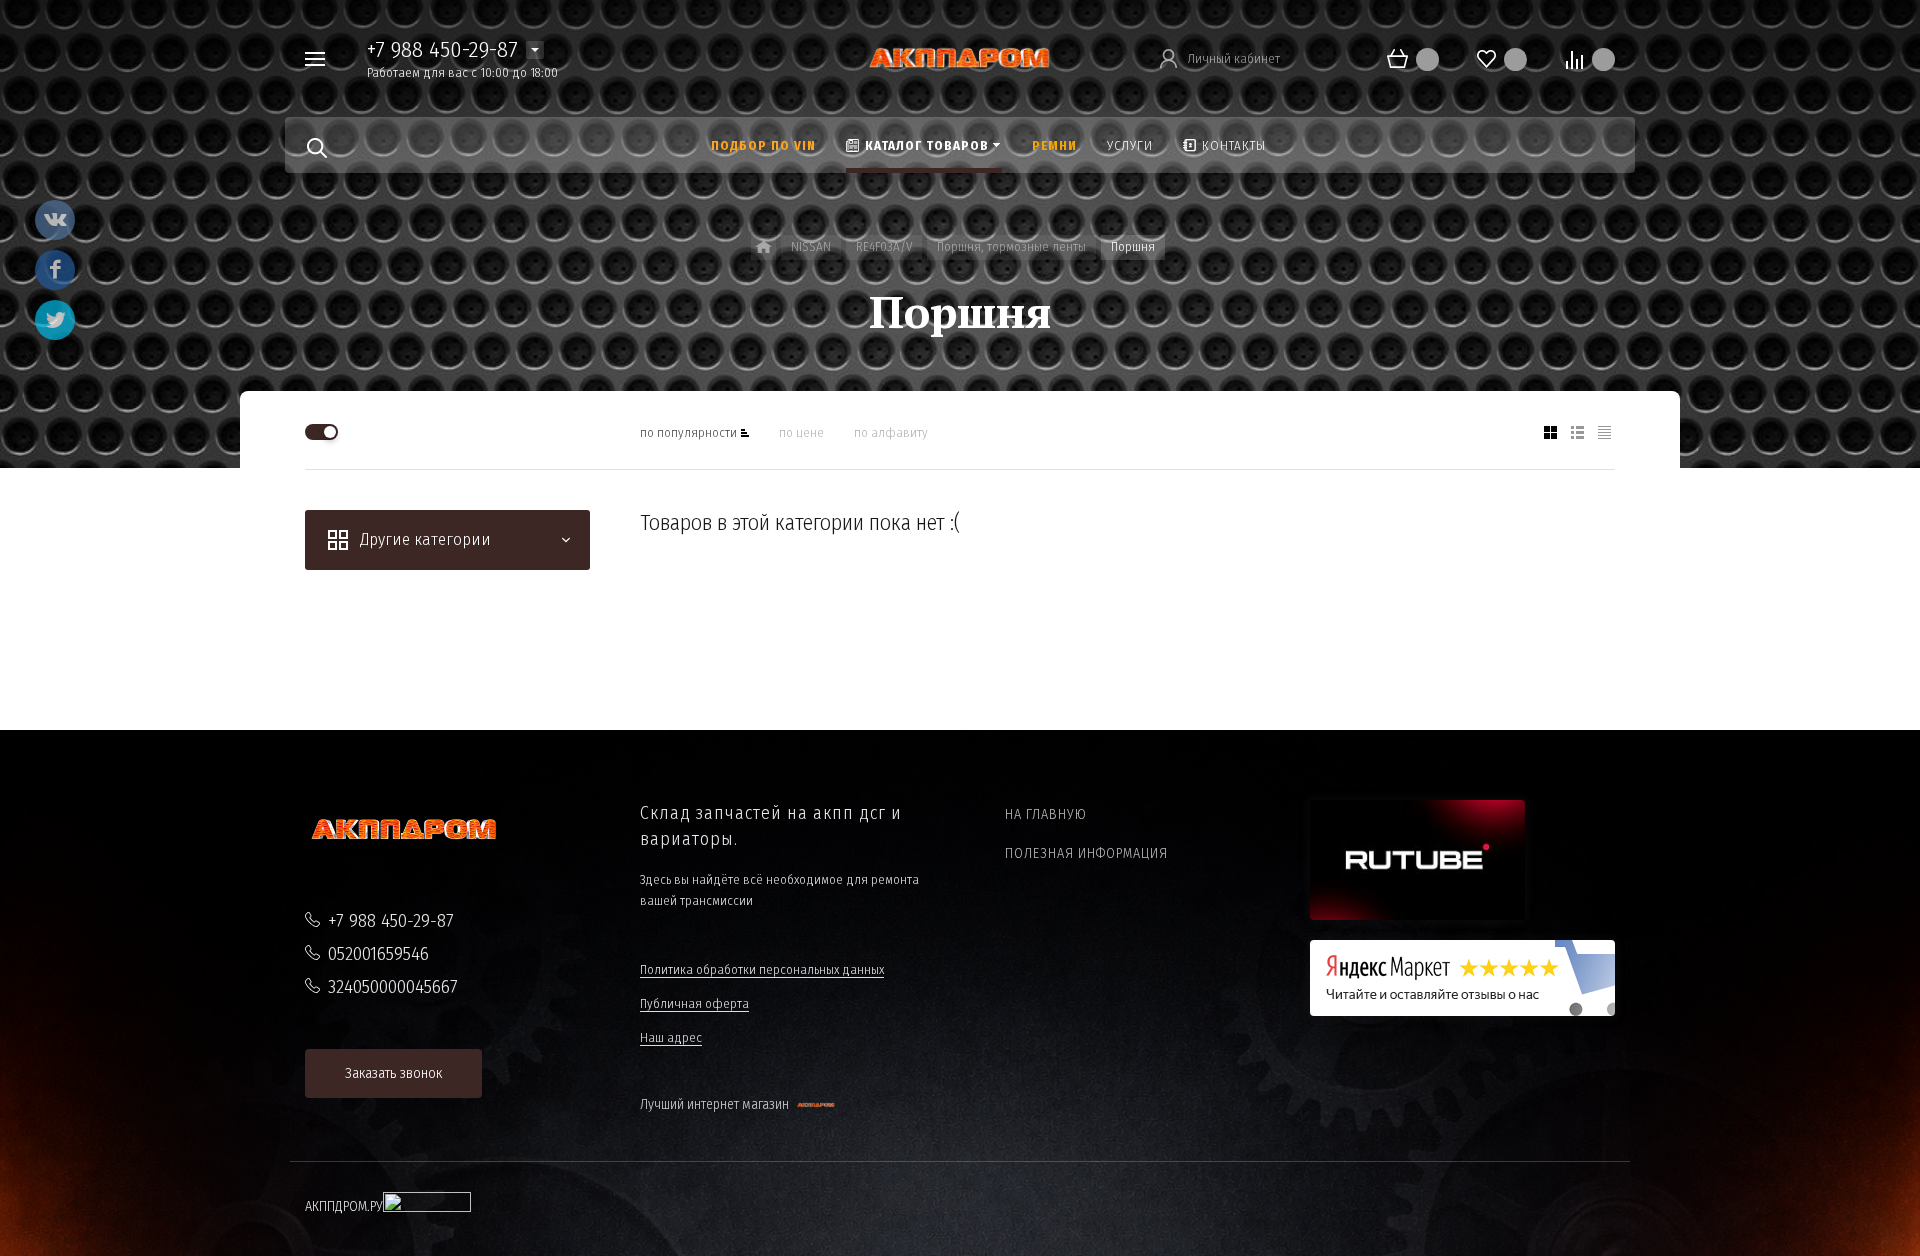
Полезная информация (1086, 853)
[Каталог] (763, 247)
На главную (1046, 814)
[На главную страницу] (959, 57)
